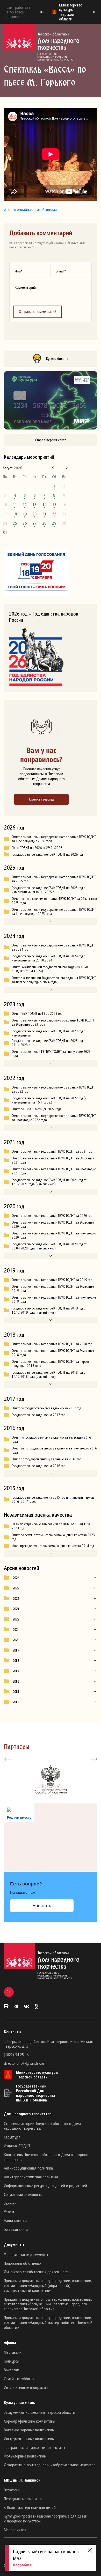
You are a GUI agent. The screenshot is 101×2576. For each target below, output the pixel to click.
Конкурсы (12, 2361)
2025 (16, 1588)
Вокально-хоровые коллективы (29, 2430)
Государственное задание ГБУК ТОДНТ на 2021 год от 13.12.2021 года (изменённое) (49, 1182)
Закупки (10, 2203)
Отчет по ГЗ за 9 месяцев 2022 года (37, 1109)
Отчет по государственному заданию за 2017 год (46, 1408)
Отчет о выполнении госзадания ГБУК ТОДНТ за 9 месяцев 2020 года (53, 1224)
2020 (16, 1640)
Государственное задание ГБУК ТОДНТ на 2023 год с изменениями (48, 1033)
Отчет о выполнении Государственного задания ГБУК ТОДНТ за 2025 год (54, 879)
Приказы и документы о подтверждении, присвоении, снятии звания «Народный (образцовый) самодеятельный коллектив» (48, 2285)
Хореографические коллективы (30, 2421)
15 (54, 505)
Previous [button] (8, 1759)
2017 (16, 1671)
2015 (16, 1692)
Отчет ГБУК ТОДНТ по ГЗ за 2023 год (37, 1013)
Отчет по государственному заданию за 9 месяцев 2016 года (51, 1439)
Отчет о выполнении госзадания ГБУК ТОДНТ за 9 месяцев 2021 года (53, 1160)
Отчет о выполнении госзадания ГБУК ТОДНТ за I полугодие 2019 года (54, 1299)
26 (25, 523)
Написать (42, 1906)
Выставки (12, 2370)
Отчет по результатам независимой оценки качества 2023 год (53, 1537)
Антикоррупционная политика (28, 2168)
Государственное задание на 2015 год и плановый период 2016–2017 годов (53, 1499)
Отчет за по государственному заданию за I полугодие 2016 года (54, 1450)
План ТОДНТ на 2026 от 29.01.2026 (37, 848)
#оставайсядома (43, 209)
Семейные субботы (19, 2379)
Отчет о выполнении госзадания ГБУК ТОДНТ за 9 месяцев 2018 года (53, 1353)
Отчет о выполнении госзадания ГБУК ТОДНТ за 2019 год (52, 1280)
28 (44, 523)
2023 (16, 1609)
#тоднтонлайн (16, 209)
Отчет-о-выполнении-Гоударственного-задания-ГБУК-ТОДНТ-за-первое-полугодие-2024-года (54, 980)
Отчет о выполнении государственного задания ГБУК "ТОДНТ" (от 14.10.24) (50, 969)
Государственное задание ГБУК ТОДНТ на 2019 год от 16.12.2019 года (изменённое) (49, 1310)
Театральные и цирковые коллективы (34, 2447)
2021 (16, 1630)
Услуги (9, 2212)
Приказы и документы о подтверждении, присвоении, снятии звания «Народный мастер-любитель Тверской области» (48, 2322)
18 (15, 514)
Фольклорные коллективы (25, 2456)
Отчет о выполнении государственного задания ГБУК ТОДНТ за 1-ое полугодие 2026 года (54, 839)
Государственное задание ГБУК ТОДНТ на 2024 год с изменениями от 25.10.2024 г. (48, 958)
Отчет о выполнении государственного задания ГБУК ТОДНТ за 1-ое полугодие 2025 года (54, 912)
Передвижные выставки (23, 2499)
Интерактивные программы (26, 2387)
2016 (16, 1681)
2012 (16, 1702)
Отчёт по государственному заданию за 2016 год (46, 1459)
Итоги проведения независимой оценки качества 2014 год (53, 1546)
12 (25, 505)
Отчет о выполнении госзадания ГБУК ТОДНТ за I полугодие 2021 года (54, 1171)
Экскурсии (12, 2490)
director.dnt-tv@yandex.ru (24, 2063)
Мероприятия (15, 2530)
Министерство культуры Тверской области (37, 2075)
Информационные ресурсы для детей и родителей (45, 2186)
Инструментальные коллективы (29, 2439)
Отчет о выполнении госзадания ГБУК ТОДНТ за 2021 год (52, 1151)
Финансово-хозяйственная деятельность (37, 2272)
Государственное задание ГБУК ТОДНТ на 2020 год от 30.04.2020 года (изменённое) (49, 1246)
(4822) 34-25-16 (16, 2055)
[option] (51, 1781)
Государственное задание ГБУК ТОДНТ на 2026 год (47, 854)
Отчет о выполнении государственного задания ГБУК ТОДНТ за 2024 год (54, 947)
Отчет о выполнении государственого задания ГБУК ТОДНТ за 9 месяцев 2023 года (53, 1022)
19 (25, 514)
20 (34, 514)
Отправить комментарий (38, 311)
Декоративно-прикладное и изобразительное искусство (50, 2465)
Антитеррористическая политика (31, 2177)
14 (44, 505)
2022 (16, 1619)
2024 (16, 1598)
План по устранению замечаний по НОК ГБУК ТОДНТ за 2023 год (51, 1526)
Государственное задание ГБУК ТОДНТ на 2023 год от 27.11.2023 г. (49, 1043)
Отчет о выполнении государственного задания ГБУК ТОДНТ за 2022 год (54, 1089)
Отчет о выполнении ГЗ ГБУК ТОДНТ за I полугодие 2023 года (51, 1054)
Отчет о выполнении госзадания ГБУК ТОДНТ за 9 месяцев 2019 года (53, 1289)
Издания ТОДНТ (17, 2146)
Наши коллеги (15, 2220)
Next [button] (93, 1759)
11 (15, 505)
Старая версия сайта (51, 440)
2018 (16, 1661)
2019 (16, 1650)
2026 (16, 1578)
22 (54, 514)
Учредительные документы (26, 2254)
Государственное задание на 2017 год (38, 1415)
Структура (12, 2137)
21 (44, 514)
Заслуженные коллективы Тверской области (39, 2412)
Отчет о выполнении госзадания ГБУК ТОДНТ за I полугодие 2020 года (54, 1235)
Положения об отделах (23, 2263)
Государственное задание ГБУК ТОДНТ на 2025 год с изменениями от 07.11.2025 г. (48, 890)
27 (34, 523)
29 (54, 523)
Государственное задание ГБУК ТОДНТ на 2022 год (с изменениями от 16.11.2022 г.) (49, 1100)
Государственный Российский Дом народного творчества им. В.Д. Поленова (36, 2093)
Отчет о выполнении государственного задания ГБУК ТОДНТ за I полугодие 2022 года (54, 1118)
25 (15, 523)
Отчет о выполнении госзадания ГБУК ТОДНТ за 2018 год (52, 1344)
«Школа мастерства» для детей (30, 2507)
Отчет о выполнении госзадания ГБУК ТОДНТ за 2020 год (52, 1216)
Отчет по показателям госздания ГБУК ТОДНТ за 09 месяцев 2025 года (54, 901)
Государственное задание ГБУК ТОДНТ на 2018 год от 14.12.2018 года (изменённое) (49, 1374)
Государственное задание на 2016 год (38, 1466)
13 (34, 505)
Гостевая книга (16, 2229)
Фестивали (13, 2352)
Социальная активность (23, 2194)
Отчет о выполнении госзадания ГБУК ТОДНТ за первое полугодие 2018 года (51, 1364)
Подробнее (22, 2565)
